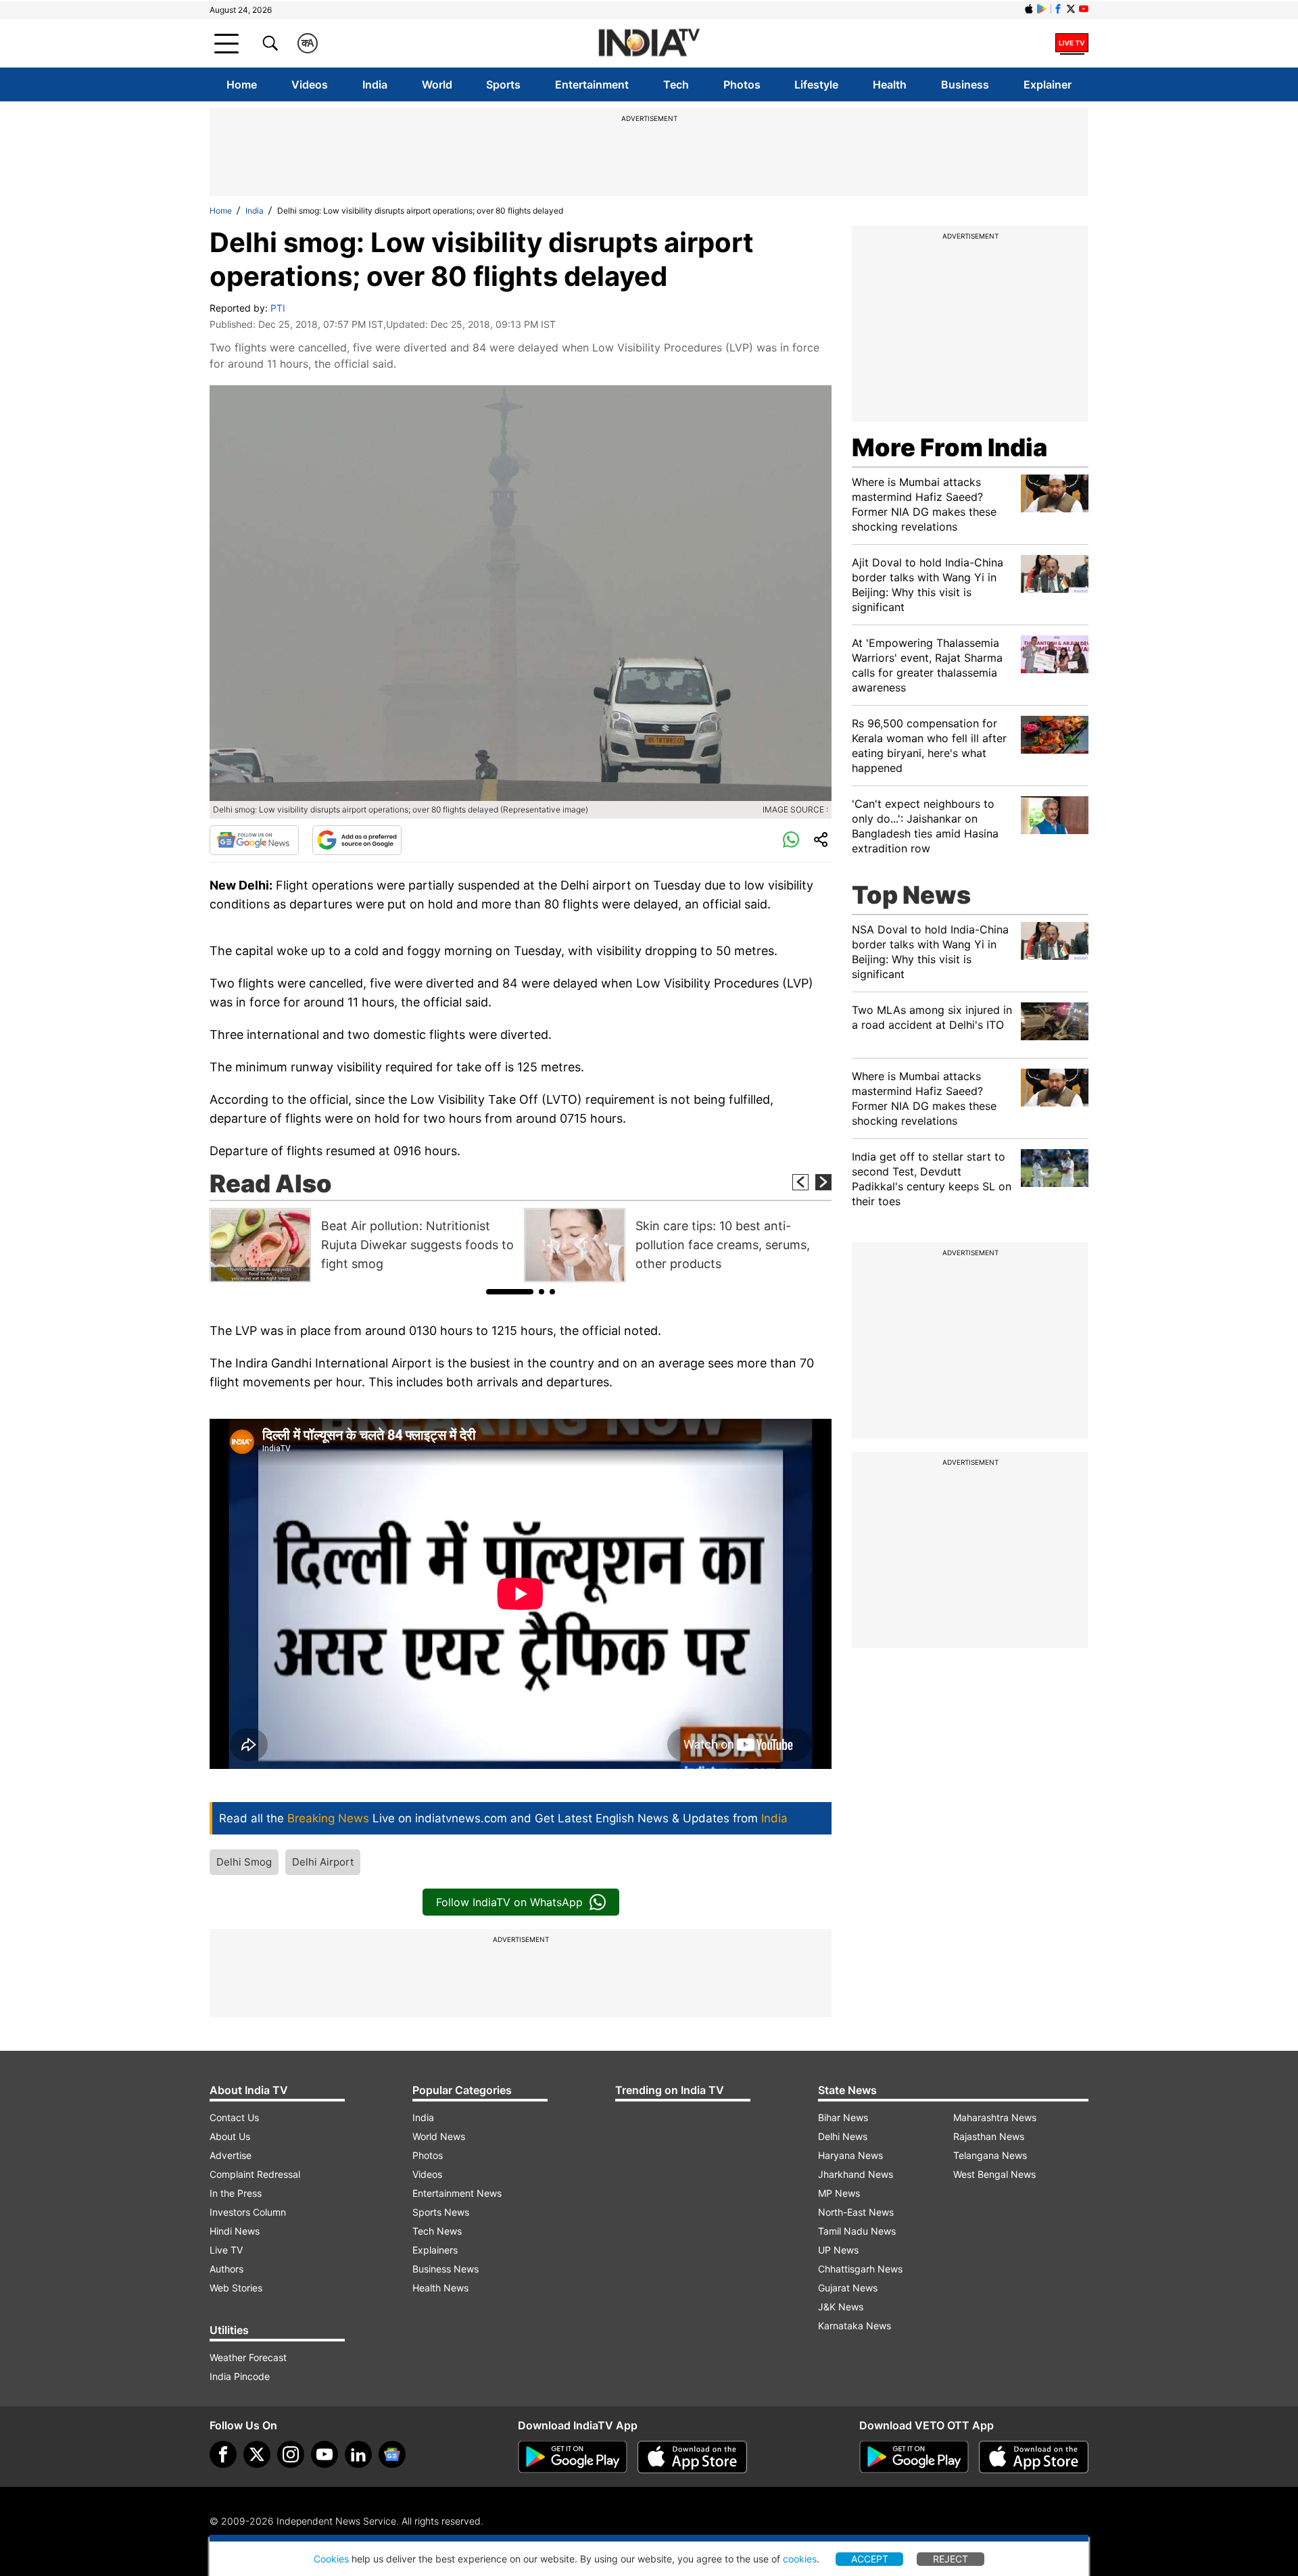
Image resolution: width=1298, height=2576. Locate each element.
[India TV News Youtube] (1084, 9)
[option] (363, 1245)
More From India (950, 447)
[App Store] (692, 2457)
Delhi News (843, 2136)
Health (890, 84)
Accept (870, 2559)
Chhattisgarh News (860, 2269)
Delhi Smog (244, 1862)
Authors (226, 2269)
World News (439, 2136)
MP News (839, 2193)
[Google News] (254, 840)
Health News (440, 2288)
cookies (800, 2559)
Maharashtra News (995, 2117)
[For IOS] (1034, 2457)
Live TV (226, 2250)
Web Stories (236, 2288)
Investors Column (248, 2212)
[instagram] (291, 2454)
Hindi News (235, 2231)
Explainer (1048, 84)
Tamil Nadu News (857, 2231)
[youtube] (324, 2454)
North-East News (856, 2212)
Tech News (437, 2231)
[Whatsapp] (791, 840)
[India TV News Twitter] (1071, 9)
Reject (951, 2559)
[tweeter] (257, 2454)
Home (242, 84)
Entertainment (592, 84)
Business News (446, 2269)
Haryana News (850, 2155)
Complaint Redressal (255, 2174)
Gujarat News (848, 2288)
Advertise (231, 2155)
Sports (503, 84)
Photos (742, 84)
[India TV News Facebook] (1058, 9)
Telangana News (990, 2155)
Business (965, 84)
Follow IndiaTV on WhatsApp (509, 1902)
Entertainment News (457, 2193)
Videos (310, 84)
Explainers (435, 2250)
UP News (838, 2250)
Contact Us (234, 2117)
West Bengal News (994, 2174)
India (375, 84)
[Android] (1042, 9)
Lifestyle (816, 84)
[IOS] (1029, 9)
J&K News (841, 2307)
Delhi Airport (323, 1862)
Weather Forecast (248, 2357)
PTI (278, 308)
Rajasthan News (989, 2136)
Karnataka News (855, 2326)
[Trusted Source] (357, 840)
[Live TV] (1072, 43)
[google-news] (392, 2454)
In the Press (236, 2193)
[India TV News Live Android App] (573, 2457)
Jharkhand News (856, 2174)
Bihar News (843, 2117)
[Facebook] (223, 2454)
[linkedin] (358, 2454)
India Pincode (240, 2376)
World (437, 84)
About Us (230, 2136)
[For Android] (914, 2457)
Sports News (441, 2212)
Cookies (331, 2559)
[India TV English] (649, 44)
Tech (676, 84)
